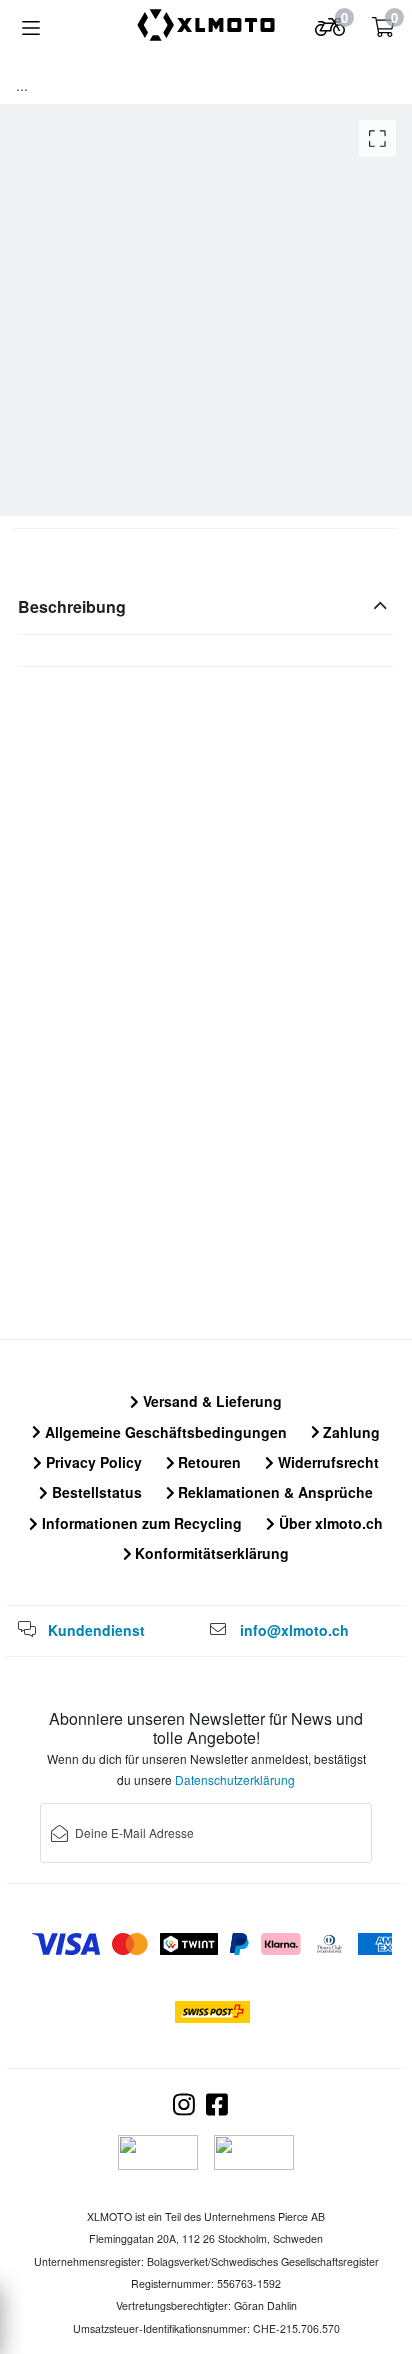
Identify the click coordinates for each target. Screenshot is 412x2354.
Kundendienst (96, 1630)
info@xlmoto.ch (294, 1630)
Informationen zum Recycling (140, 1523)
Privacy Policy (92, 1462)
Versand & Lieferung (210, 1401)
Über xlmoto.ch (329, 1523)
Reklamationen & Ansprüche (273, 1492)
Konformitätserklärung (210, 1553)
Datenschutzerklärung (235, 1779)
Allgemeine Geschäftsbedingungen (164, 1432)
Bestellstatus (95, 1492)
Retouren (207, 1462)
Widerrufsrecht (326, 1462)
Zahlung (349, 1432)
